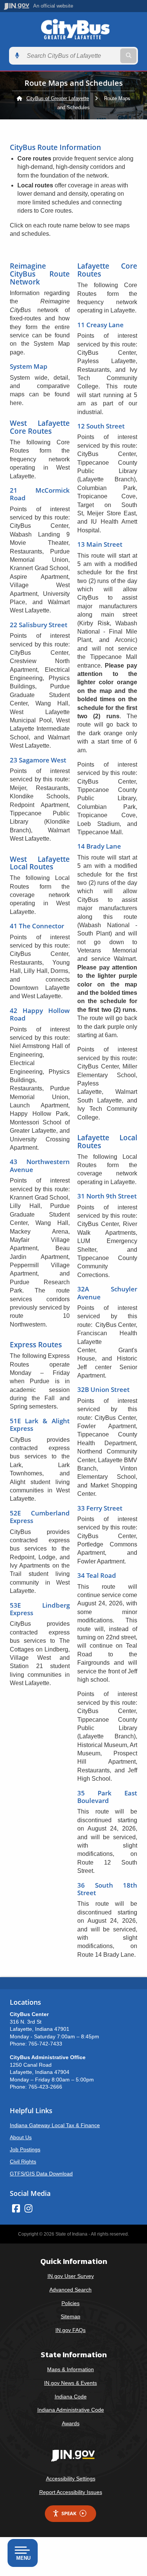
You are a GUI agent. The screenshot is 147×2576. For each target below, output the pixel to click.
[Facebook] (16, 2208)
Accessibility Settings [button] (71, 2479)
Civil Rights (23, 2162)
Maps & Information (70, 2369)
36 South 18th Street (107, 1889)
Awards (71, 2423)
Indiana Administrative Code (71, 2410)
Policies (70, 2303)
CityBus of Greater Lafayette (58, 98)
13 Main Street (100, 544)
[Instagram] (28, 2208)
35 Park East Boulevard (107, 1797)
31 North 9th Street (107, 1196)
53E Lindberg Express (40, 1609)
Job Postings (25, 2149)
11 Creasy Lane (100, 325)
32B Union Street (103, 1389)
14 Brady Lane (99, 846)
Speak (69, 2513)
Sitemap (70, 2316)
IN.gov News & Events (70, 2383)
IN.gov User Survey (71, 2276)
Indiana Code (71, 2397)
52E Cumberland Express (40, 1517)
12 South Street (101, 426)
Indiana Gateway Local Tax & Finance (55, 2125)
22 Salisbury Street (39, 625)
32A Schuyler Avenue (107, 1293)
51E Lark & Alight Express (40, 1425)
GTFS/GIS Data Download (41, 2174)
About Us (21, 2137)
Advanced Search (70, 2290)
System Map (29, 366)
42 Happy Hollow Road (40, 1014)
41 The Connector (37, 926)
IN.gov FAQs (70, 2330)
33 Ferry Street (100, 1508)
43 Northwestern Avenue (40, 1165)
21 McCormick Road (40, 494)
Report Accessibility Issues (71, 2492)
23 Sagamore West (38, 760)
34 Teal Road (97, 1575)
